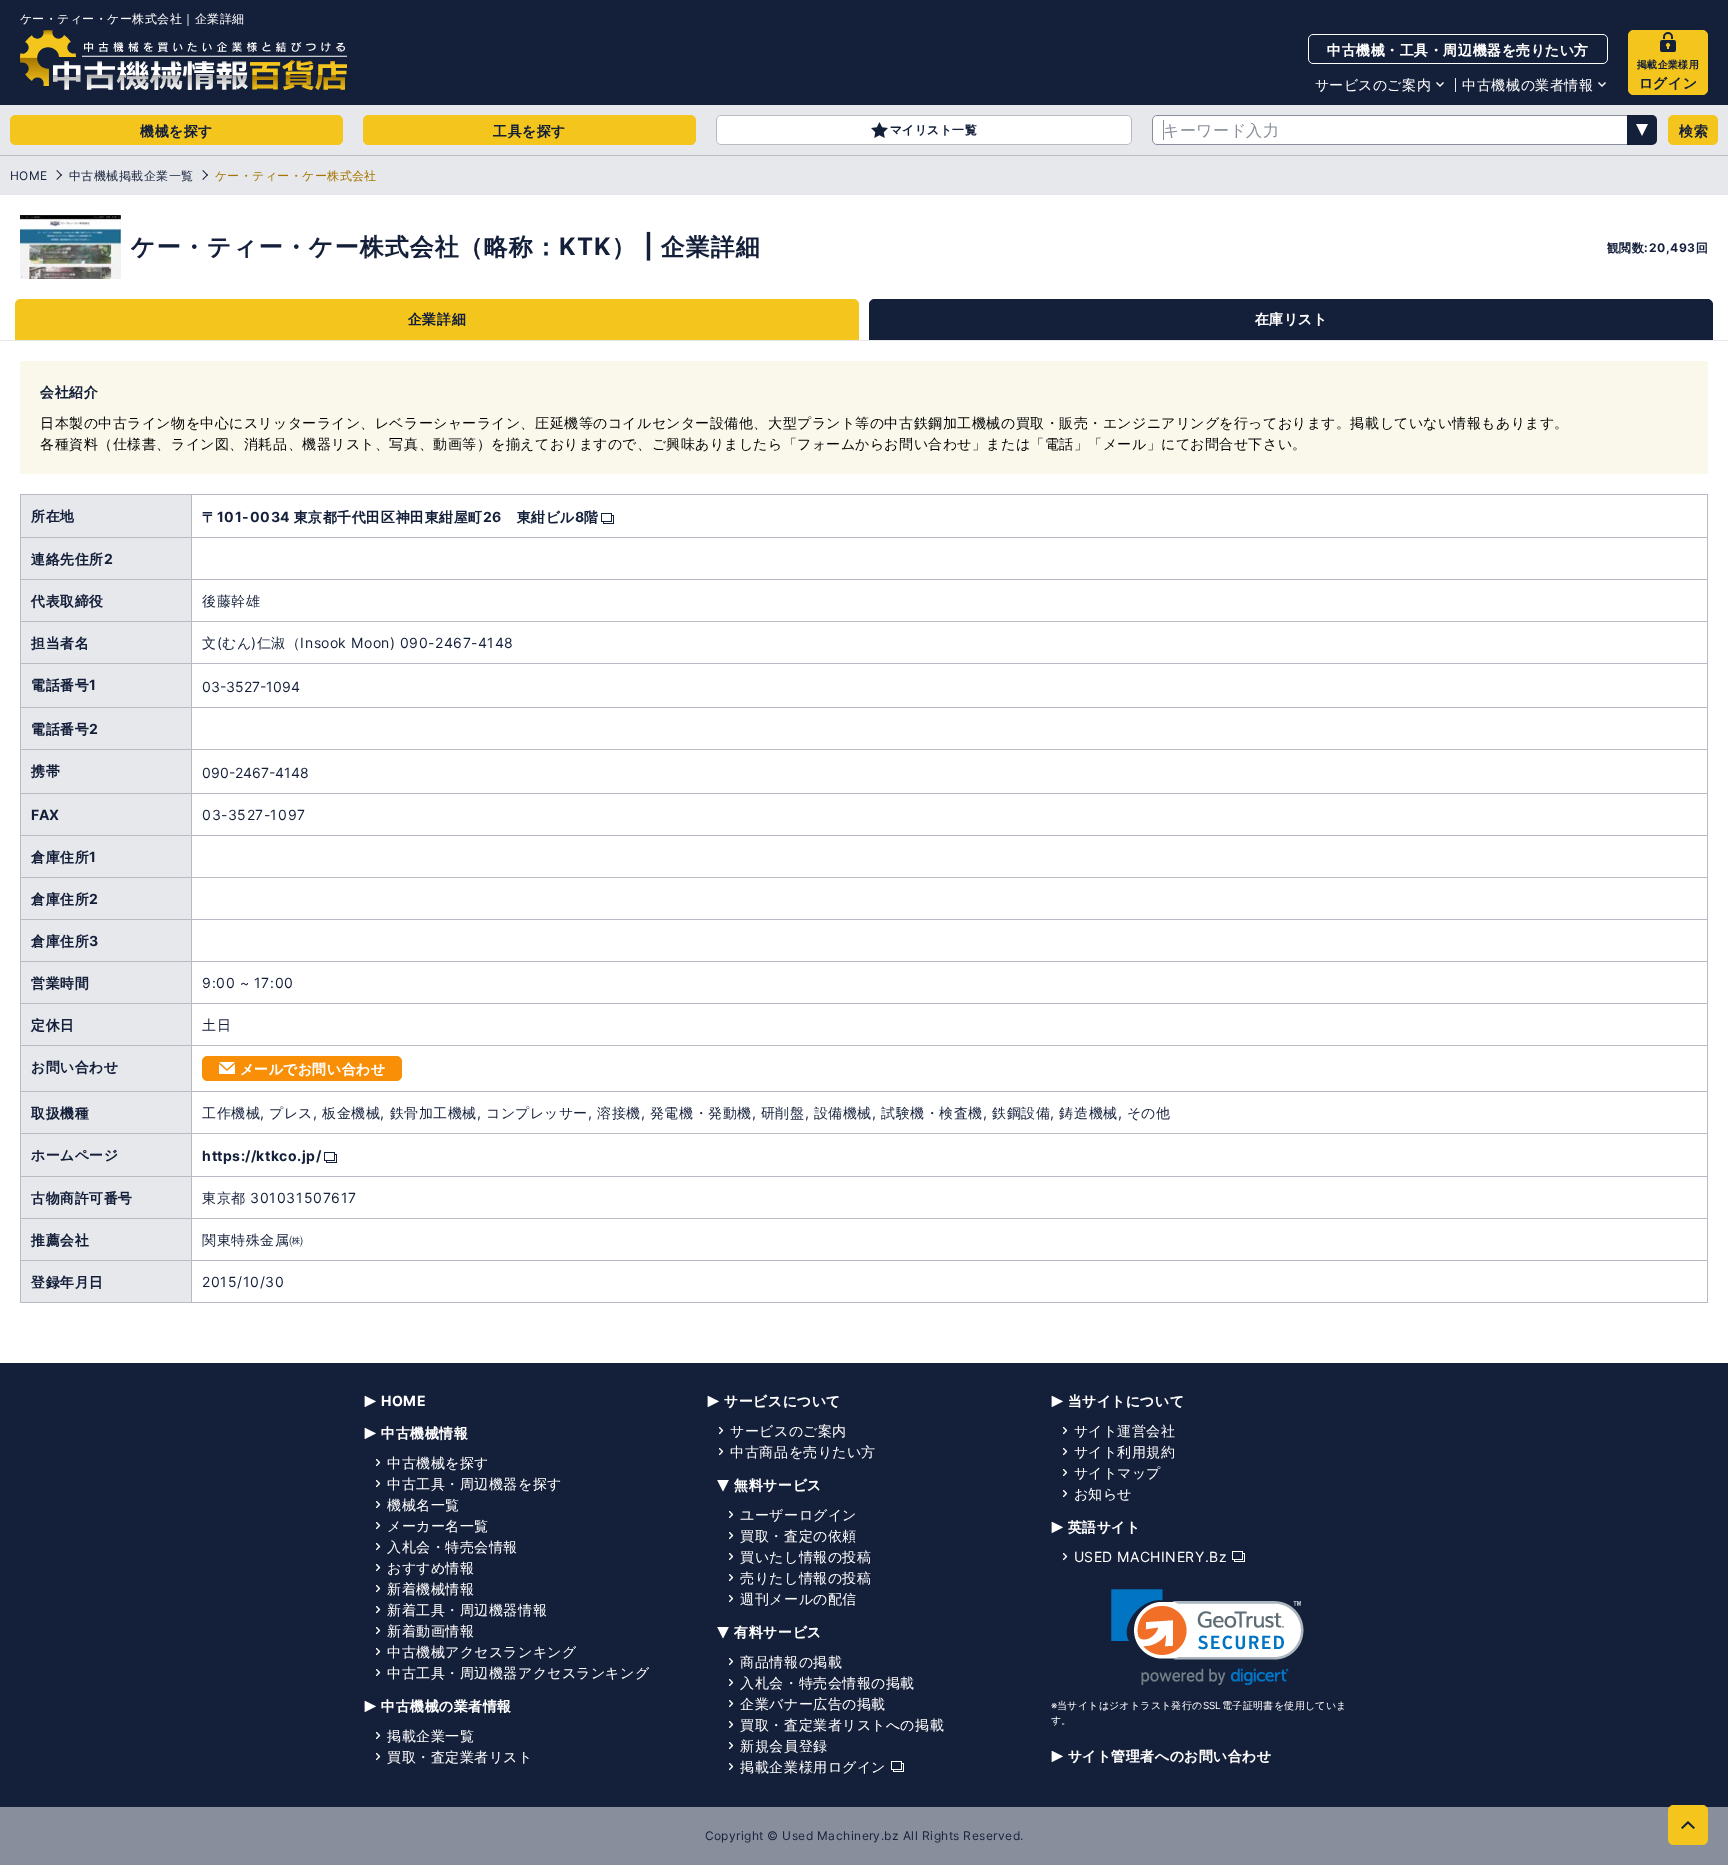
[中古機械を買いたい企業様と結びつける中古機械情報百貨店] (183, 60)
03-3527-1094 (251, 686)
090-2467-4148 (255, 772)
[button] (1207, 1637)
